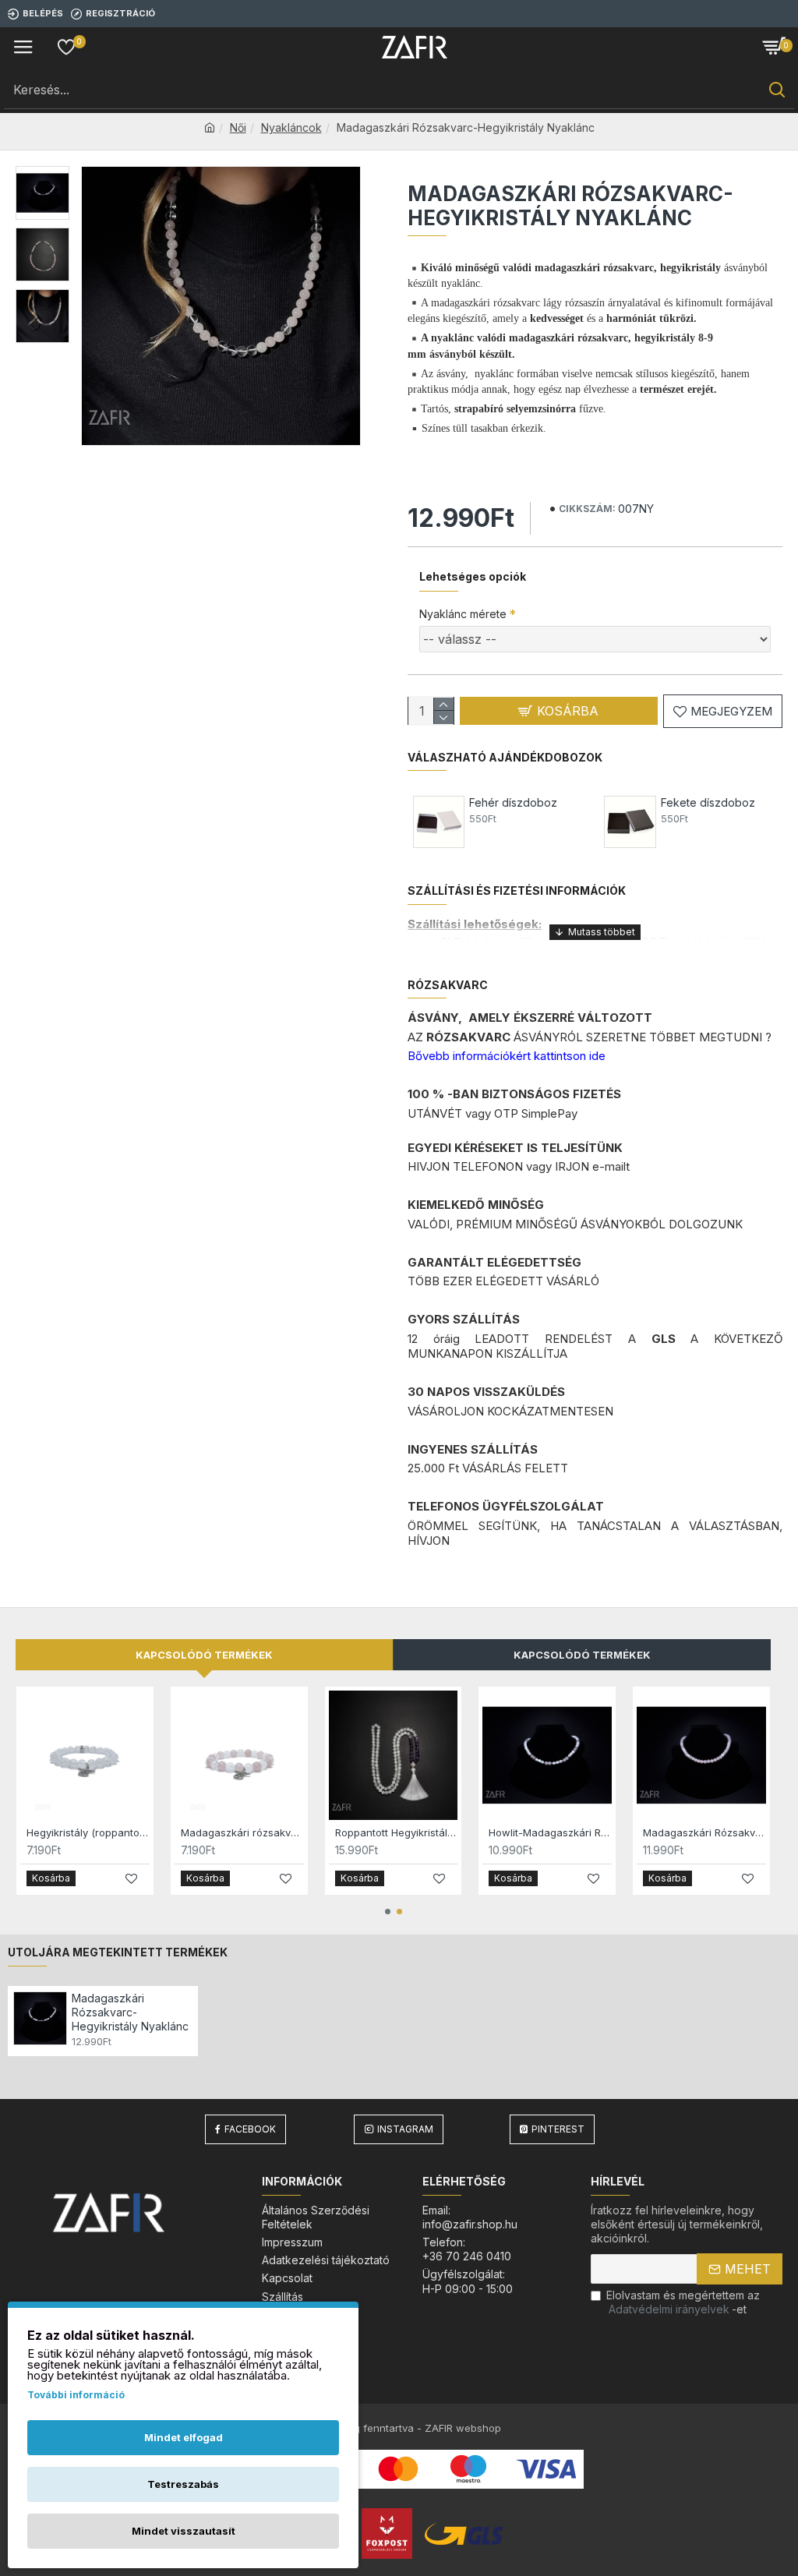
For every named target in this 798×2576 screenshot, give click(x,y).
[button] (388, 1912)
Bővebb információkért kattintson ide (507, 1056)
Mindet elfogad (184, 2437)
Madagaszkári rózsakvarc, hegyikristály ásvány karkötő (242, 1832)
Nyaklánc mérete (463, 614)
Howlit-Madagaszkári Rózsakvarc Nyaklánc (550, 1832)
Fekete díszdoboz (708, 802)
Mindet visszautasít (184, 2531)
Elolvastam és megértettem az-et (683, 2302)
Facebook (250, 2129)
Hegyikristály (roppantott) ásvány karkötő (88, 1832)
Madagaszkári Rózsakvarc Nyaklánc (704, 1832)
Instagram (405, 2129)
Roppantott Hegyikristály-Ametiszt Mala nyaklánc (397, 1832)
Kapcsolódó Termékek (582, 1655)
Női (238, 127)
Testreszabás (183, 2484)
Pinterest (558, 2129)
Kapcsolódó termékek (204, 1655)
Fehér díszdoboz (513, 802)
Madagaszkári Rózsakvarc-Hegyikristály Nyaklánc (130, 2012)
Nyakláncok (291, 127)
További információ (76, 2395)
